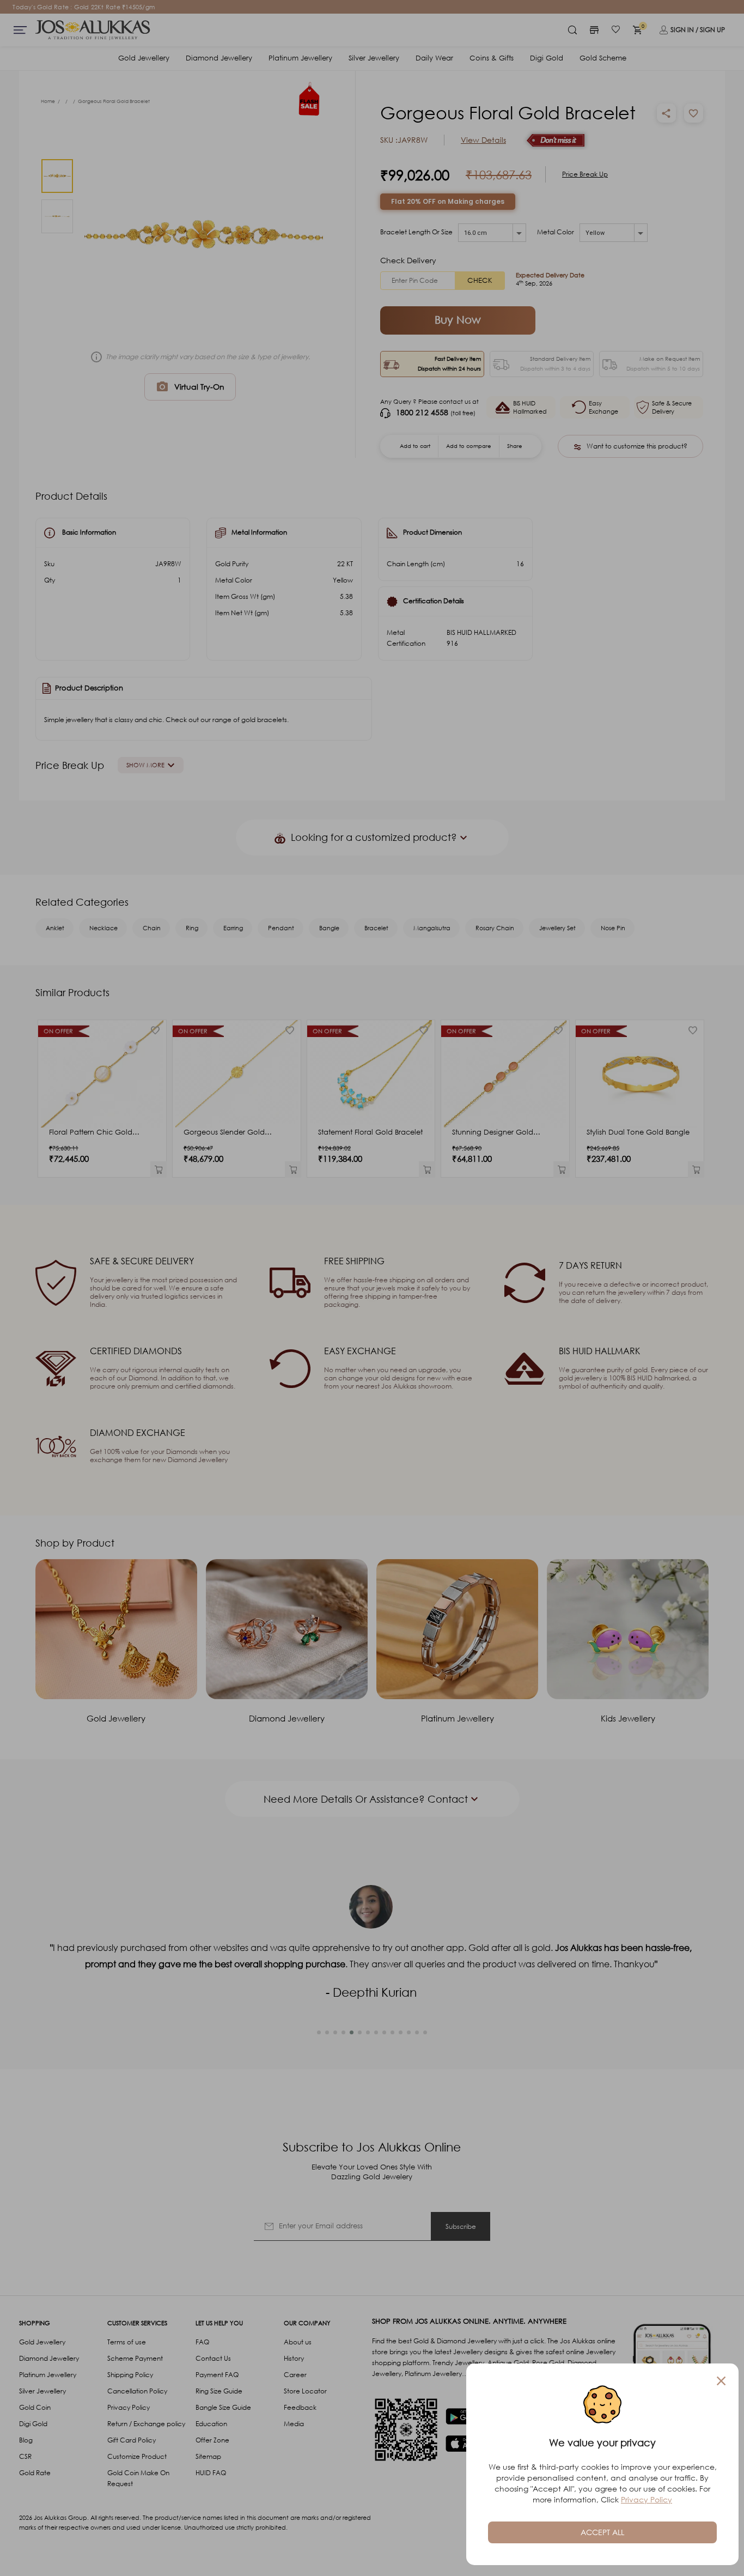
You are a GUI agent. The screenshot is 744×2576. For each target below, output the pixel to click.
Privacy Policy (647, 2499)
